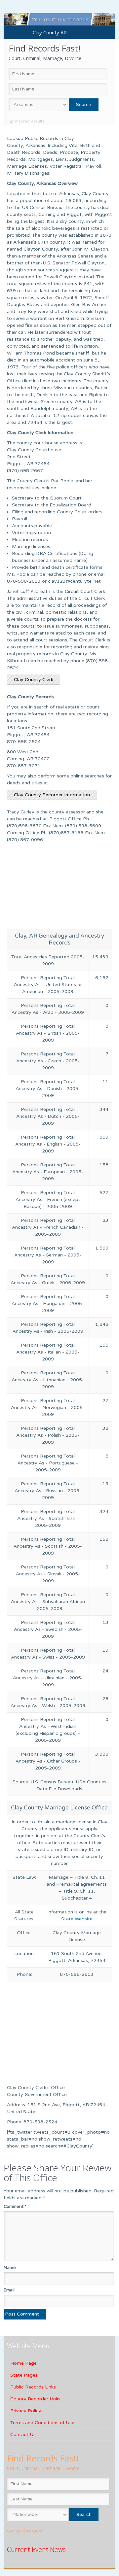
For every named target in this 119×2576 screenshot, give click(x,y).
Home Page (23, 2363)
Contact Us (23, 2435)
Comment (15, 2207)
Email (9, 2290)
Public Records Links (33, 2387)
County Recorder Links (35, 2399)
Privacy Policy (26, 2411)
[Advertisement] (59, 888)
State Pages (24, 2375)
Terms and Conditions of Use (42, 2423)
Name (10, 2268)
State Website (77, 1919)
